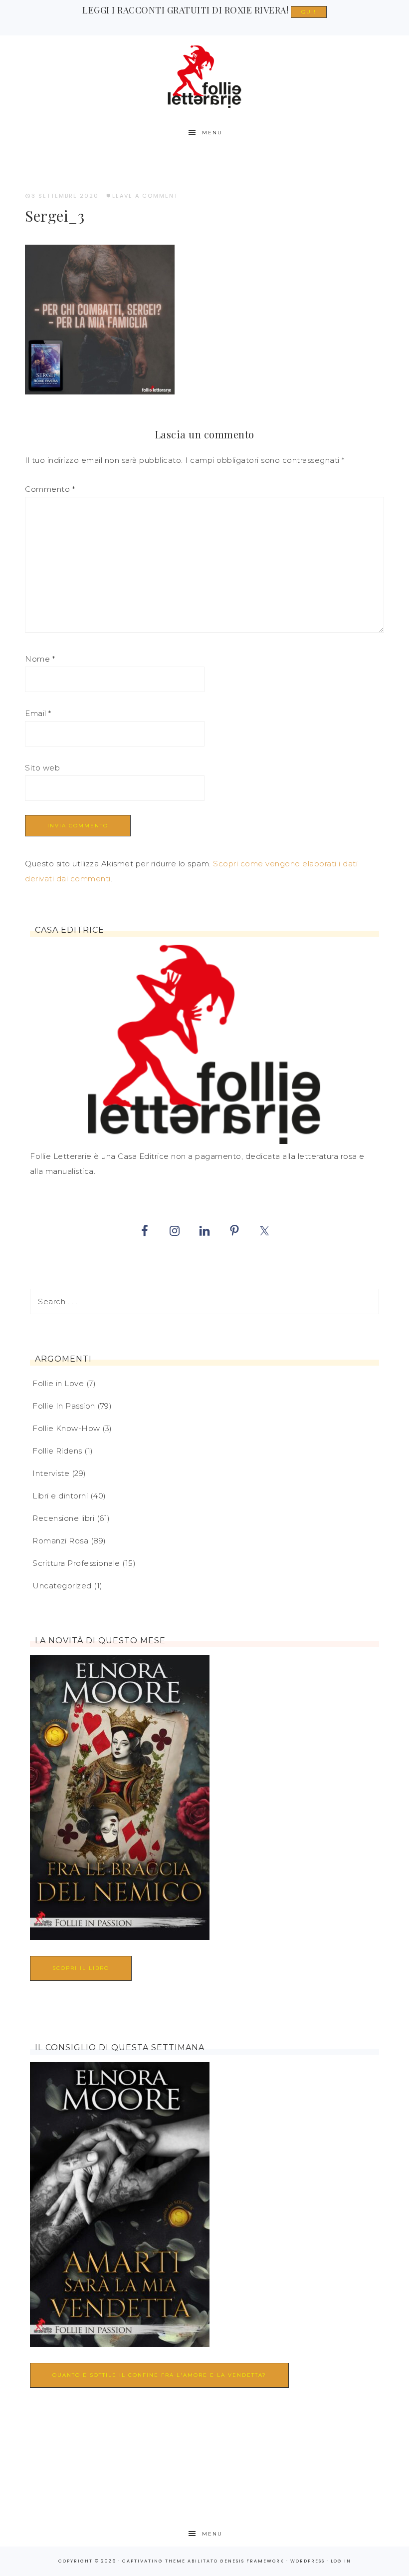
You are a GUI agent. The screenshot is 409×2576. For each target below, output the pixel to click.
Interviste (51, 1473)
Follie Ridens (57, 1451)
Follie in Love (58, 1383)
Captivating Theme (154, 2561)
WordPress (307, 2561)
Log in (341, 2561)
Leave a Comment (145, 196)
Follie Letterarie (204, 77)
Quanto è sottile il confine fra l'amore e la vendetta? (159, 2375)
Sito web (42, 768)
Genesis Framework (252, 2561)
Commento (50, 489)
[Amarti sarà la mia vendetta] (120, 2207)
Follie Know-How (66, 1428)
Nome (40, 659)
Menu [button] (212, 133)
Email (38, 713)
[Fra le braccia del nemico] (120, 1800)
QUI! (309, 12)
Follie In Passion (64, 1406)
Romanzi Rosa (60, 1541)
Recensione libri (63, 1518)
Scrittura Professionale (76, 1563)
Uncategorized (62, 1586)
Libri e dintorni (60, 1496)
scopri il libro (81, 1968)
